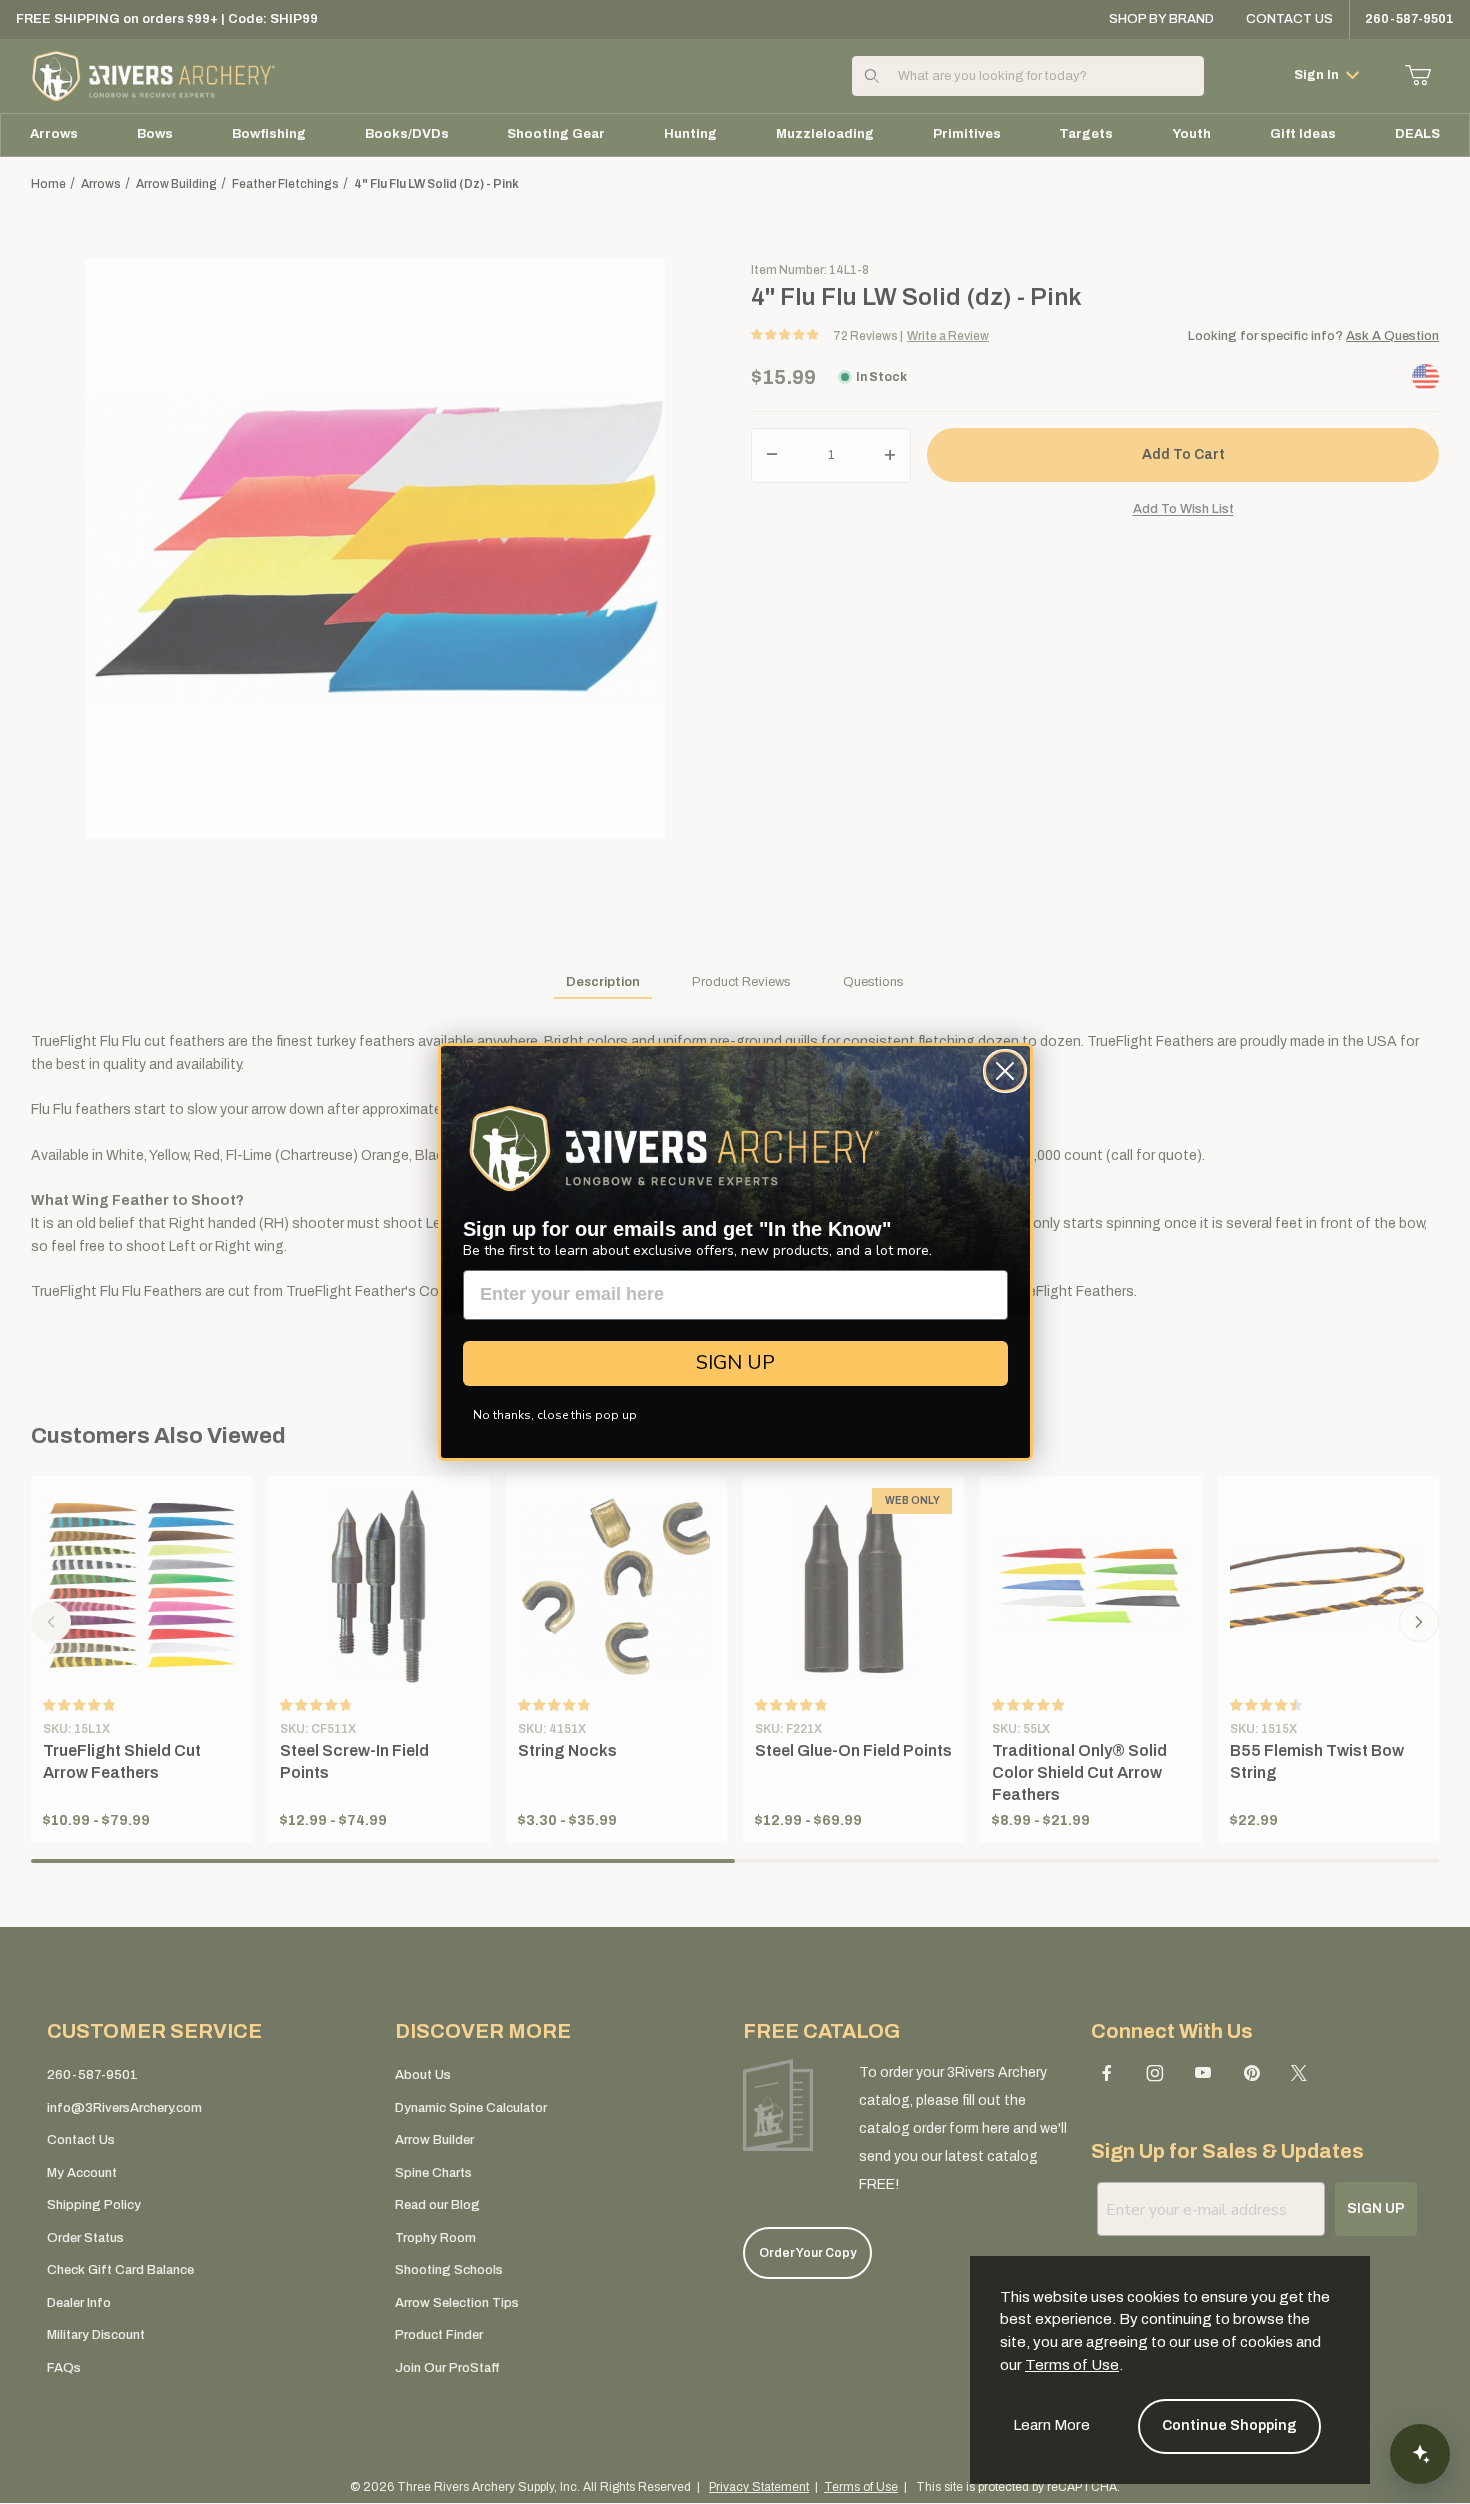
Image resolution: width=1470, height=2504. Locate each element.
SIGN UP (735, 1362)
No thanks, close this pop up (555, 1415)
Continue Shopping (1229, 2425)
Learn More (1051, 2425)
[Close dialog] (1005, 1071)
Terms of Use (1072, 2365)
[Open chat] (1420, 2454)
